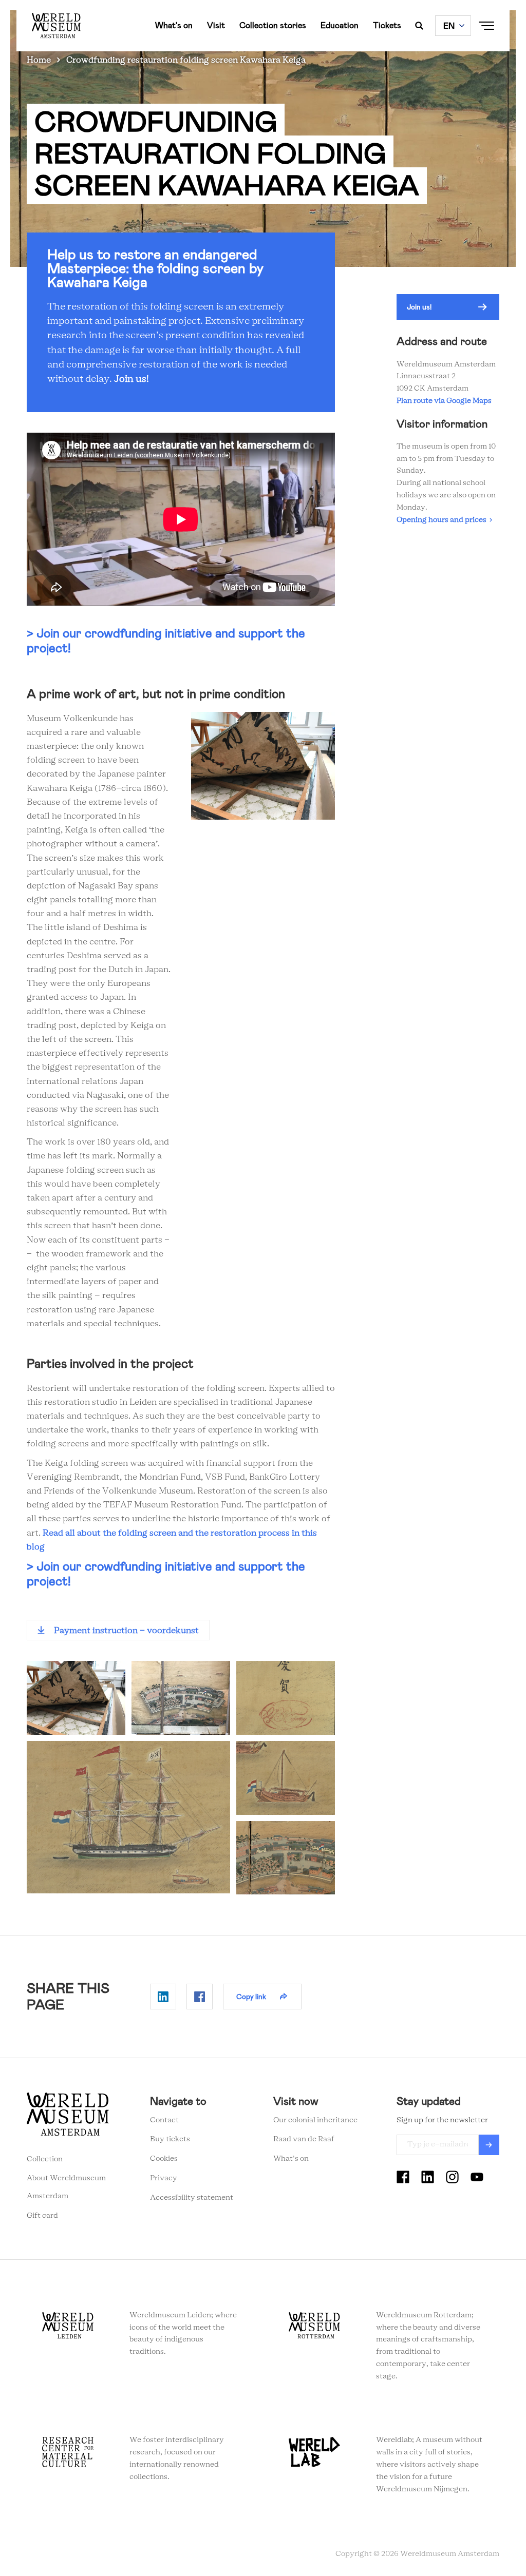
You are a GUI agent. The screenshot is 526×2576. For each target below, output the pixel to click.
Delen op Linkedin (163, 1997)
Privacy (164, 2178)
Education (340, 25)
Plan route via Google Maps (446, 401)
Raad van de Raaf (304, 2139)
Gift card (42, 2216)
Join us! (131, 379)
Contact (164, 2120)
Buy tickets (170, 2139)
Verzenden (489, 2145)
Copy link (251, 1997)
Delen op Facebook (200, 1997)
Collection (45, 2159)
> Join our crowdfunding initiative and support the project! (166, 641)
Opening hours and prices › (444, 520)
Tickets (387, 25)
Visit (216, 25)
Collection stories (273, 25)
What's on (174, 25)
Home (39, 60)
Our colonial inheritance (315, 2120)
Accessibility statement (192, 2198)
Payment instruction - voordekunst (126, 1631)
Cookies (164, 2159)
